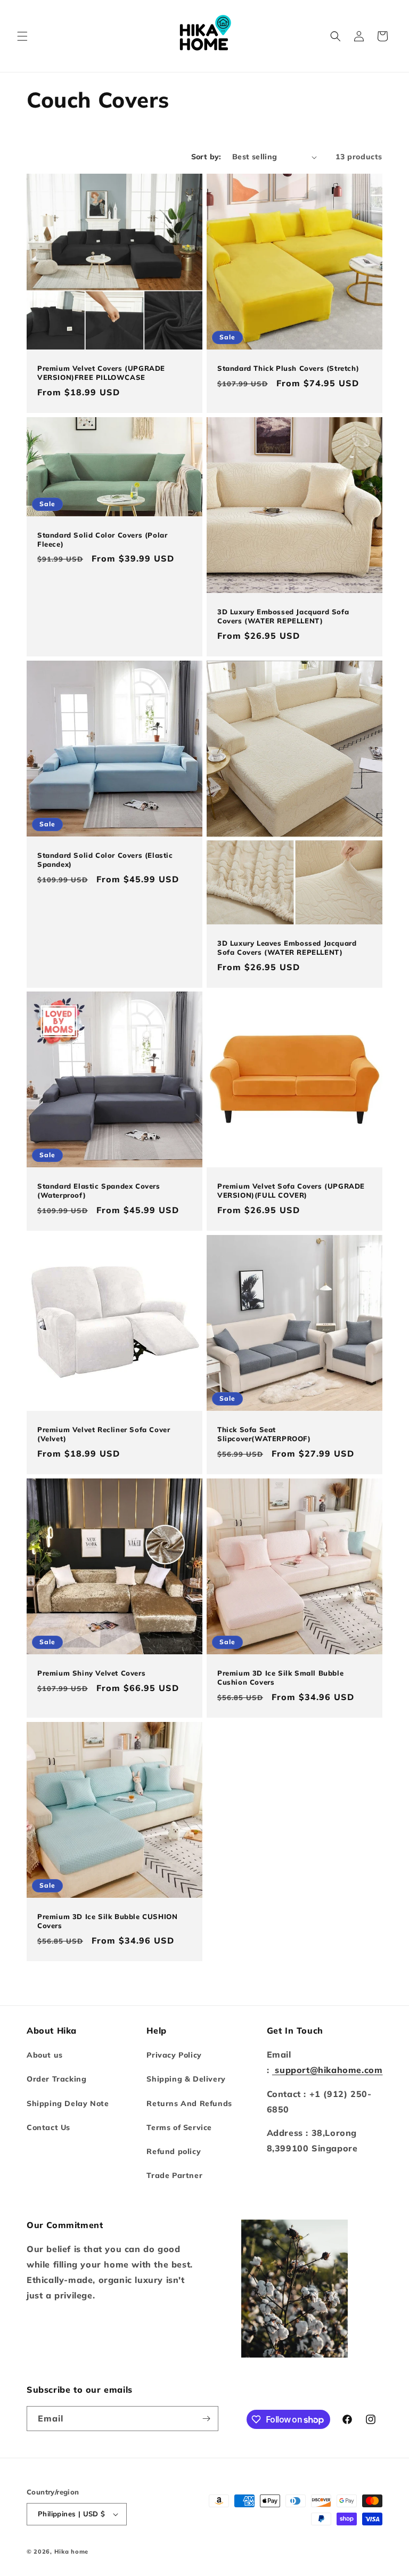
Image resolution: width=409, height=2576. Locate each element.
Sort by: (206, 157)
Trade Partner (174, 2175)
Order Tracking (56, 2079)
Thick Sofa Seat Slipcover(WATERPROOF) (264, 1434)
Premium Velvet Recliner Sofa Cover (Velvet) (104, 1434)
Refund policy (174, 2151)
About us (45, 2055)
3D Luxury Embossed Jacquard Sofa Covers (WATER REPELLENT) (283, 616)
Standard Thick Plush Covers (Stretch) (288, 368)
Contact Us (48, 2127)
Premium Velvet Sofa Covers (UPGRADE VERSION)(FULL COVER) (291, 1191)
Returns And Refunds (189, 2103)
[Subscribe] (206, 2419)
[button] (22, 36)
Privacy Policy (174, 2055)
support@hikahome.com (328, 2070)
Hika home (71, 2551)
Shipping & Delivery (186, 2079)
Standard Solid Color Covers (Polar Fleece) (102, 539)
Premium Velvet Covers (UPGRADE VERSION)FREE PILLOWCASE (101, 373)
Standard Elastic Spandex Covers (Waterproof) (99, 1191)
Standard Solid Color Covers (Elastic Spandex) (105, 860)
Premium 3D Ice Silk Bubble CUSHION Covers (107, 1921)
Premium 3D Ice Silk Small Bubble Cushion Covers (280, 1677)
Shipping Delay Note (68, 2103)
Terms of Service (179, 2127)
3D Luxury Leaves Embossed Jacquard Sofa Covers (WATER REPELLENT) (287, 948)
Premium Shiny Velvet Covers (91, 1673)
